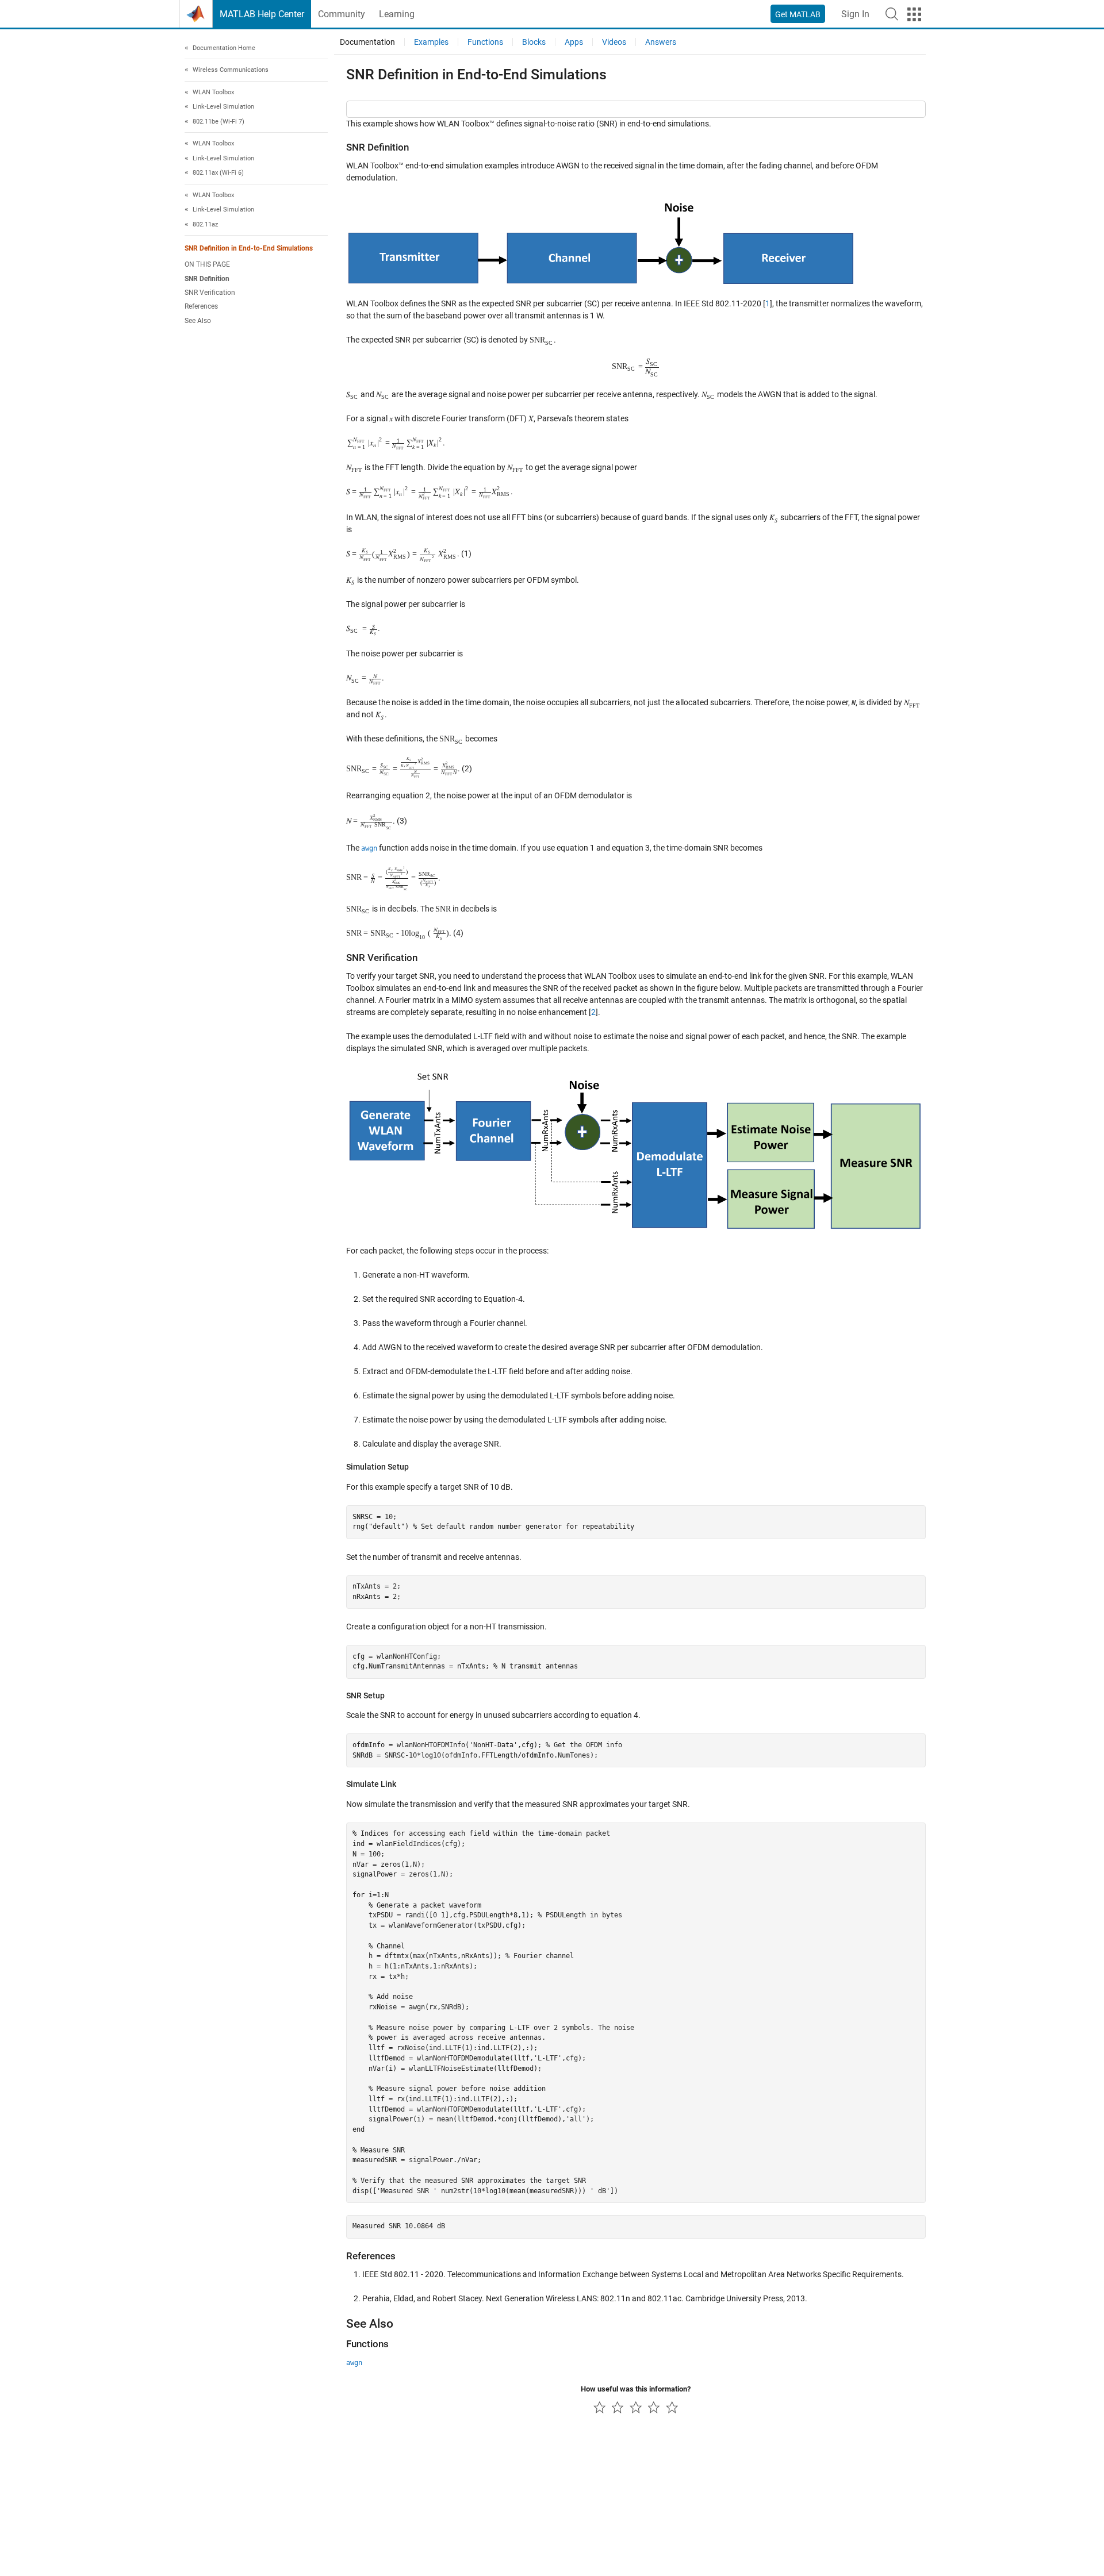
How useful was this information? (636, 2389)
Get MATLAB (798, 14)
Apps (574, 42)
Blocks (534, 42)
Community (342, 14)
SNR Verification (210, 293)
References (201, 307)
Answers (661, 42)
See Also (198, 321)
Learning (397, 14)
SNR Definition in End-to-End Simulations (249, 249)
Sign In (855, 14)
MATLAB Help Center (262, 14)
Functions (485, 42)
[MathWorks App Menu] (914, 14)
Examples (431, 42)
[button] (892, 14)
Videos (614, 42)
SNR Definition (207, 279)
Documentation (367, 42)
